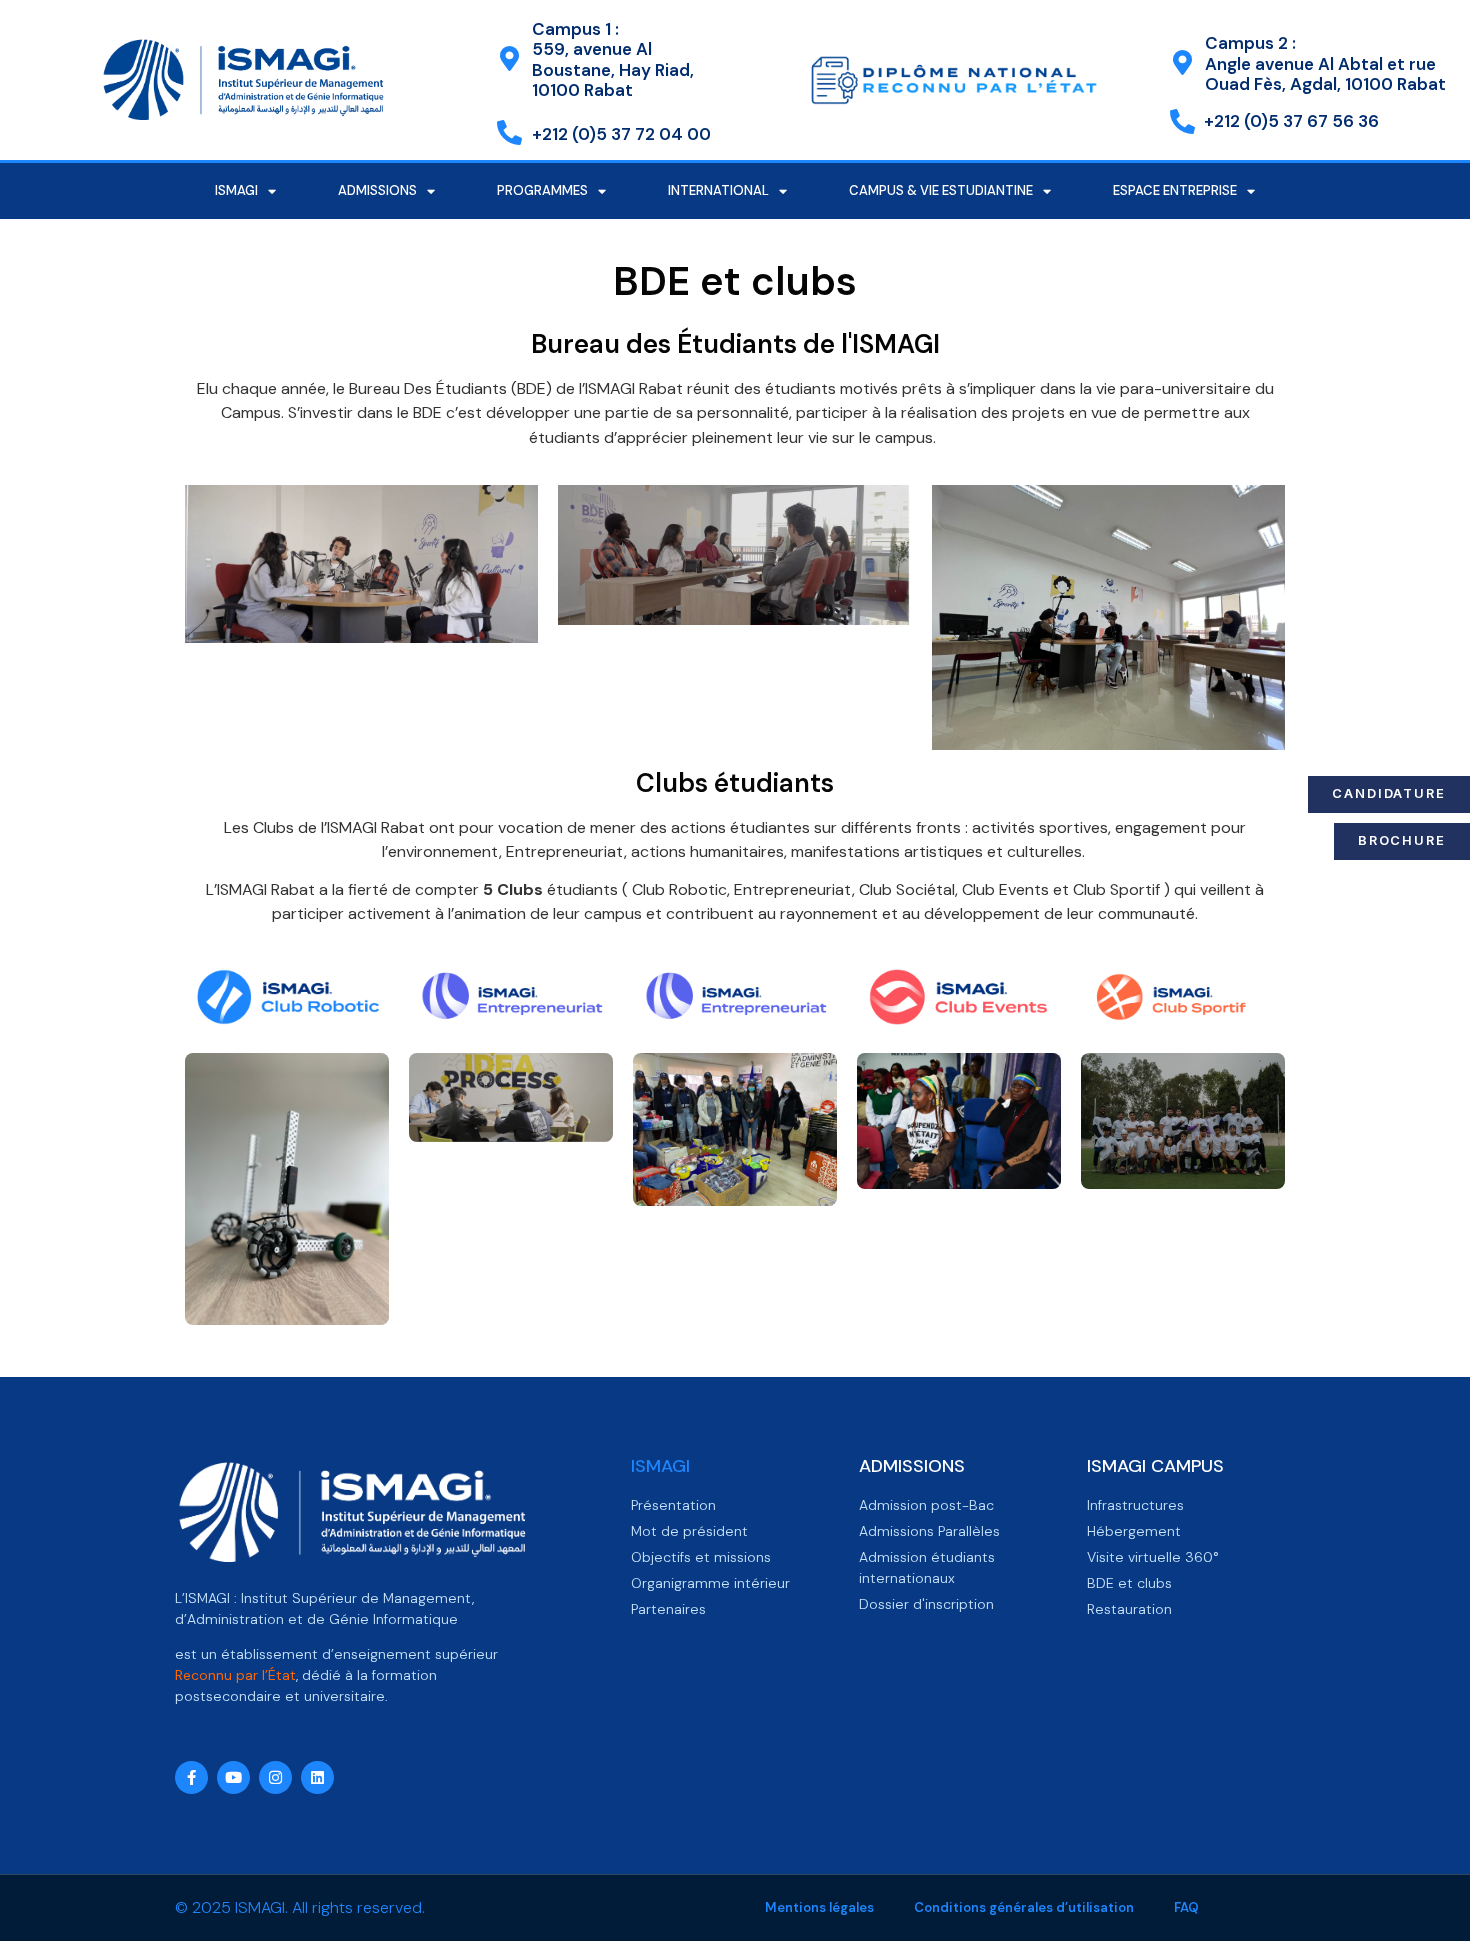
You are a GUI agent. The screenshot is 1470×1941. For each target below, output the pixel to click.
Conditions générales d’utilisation (1024, 1907)
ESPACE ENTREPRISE (1175, 190)
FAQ (1186, 1907)
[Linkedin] (317, 1777)
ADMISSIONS (377, 190)
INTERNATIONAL (718, 190)
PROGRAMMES (542, 190)
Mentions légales (819, 1907)
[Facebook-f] (191, 1777)
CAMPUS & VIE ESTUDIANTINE (941, 190)
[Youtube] (233, 1777)
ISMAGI (236, 190)
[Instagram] (275, 1777)
